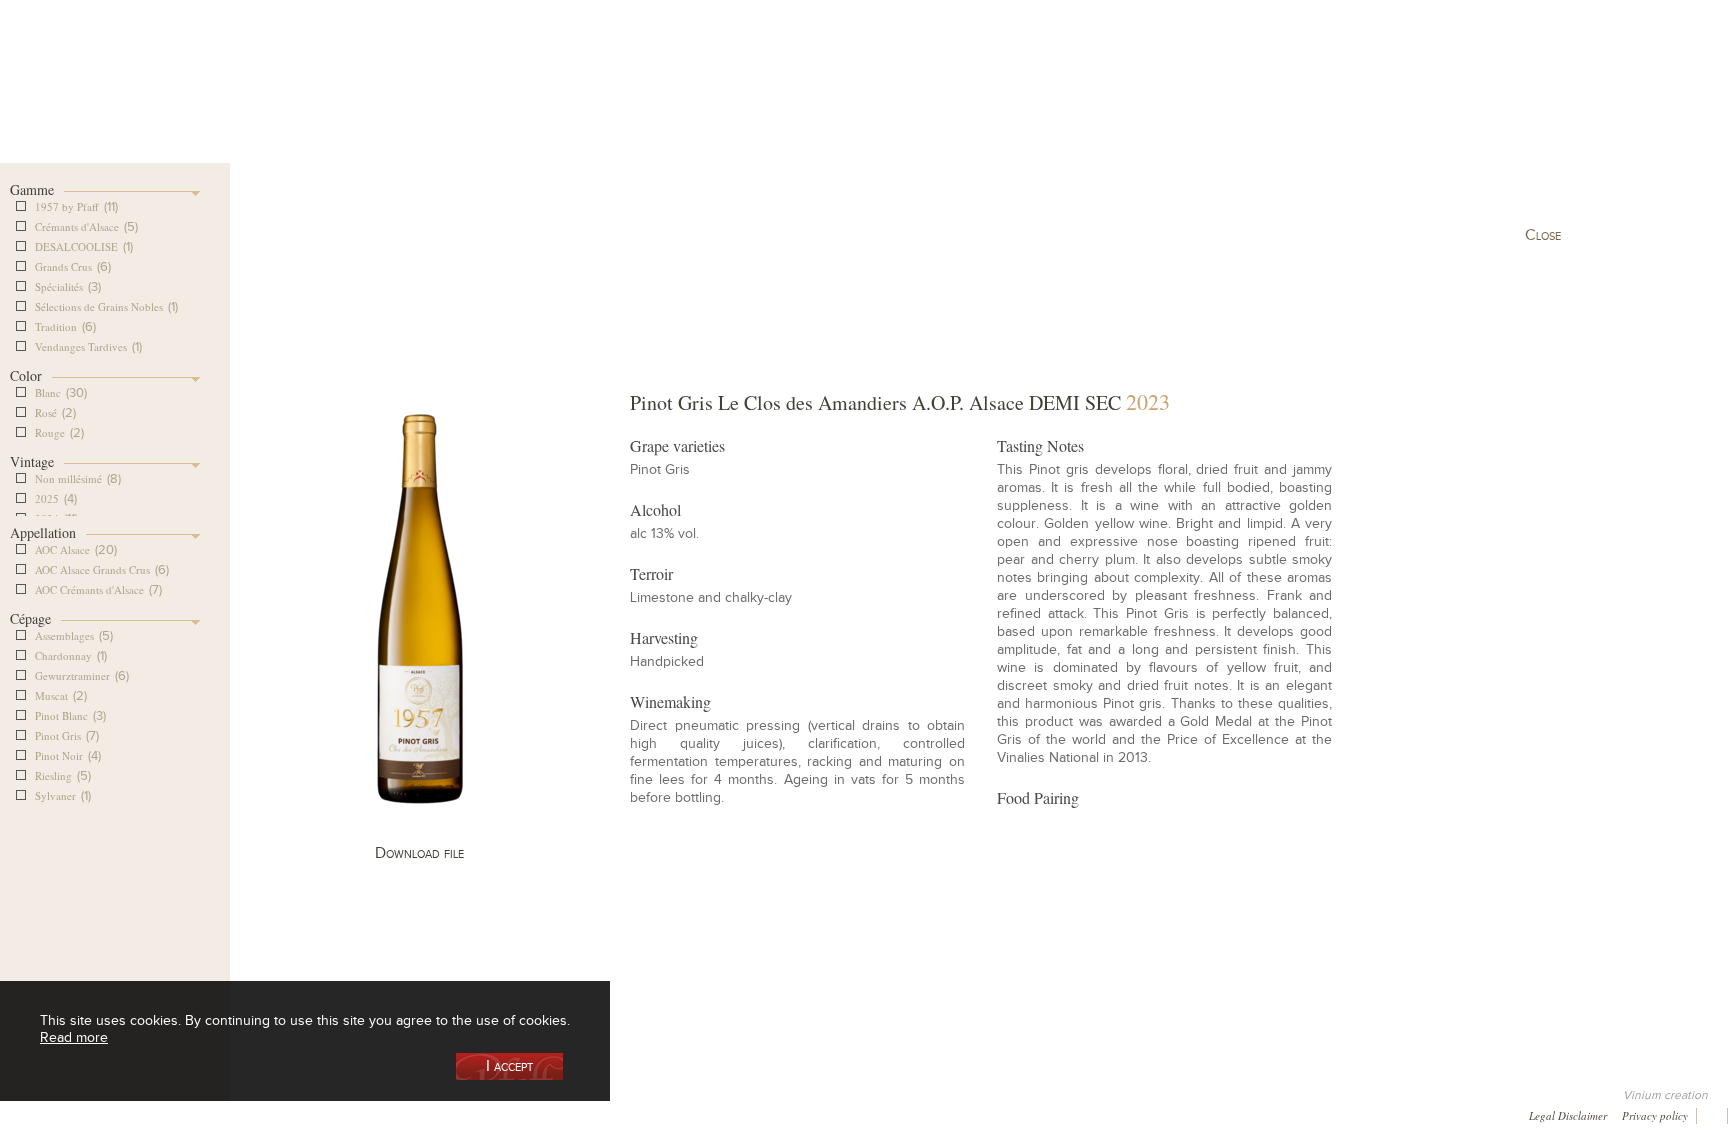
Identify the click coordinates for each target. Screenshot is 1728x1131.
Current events (1370, 103)
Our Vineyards (660, 103)
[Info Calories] (19, 1113)
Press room (391, 1113)
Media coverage (180, 1113)
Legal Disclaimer (1568, 1114)
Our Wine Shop (513, 103)
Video (620, 1113)
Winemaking (1076, 103)
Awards (90, 1113)
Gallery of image (291, 1113)
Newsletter (547, 1113)
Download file (419, 853)
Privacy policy (1655, 1114)
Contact (469, 1113)
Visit (1224, 103)
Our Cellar (365, 103)
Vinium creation (1665, 1095)
